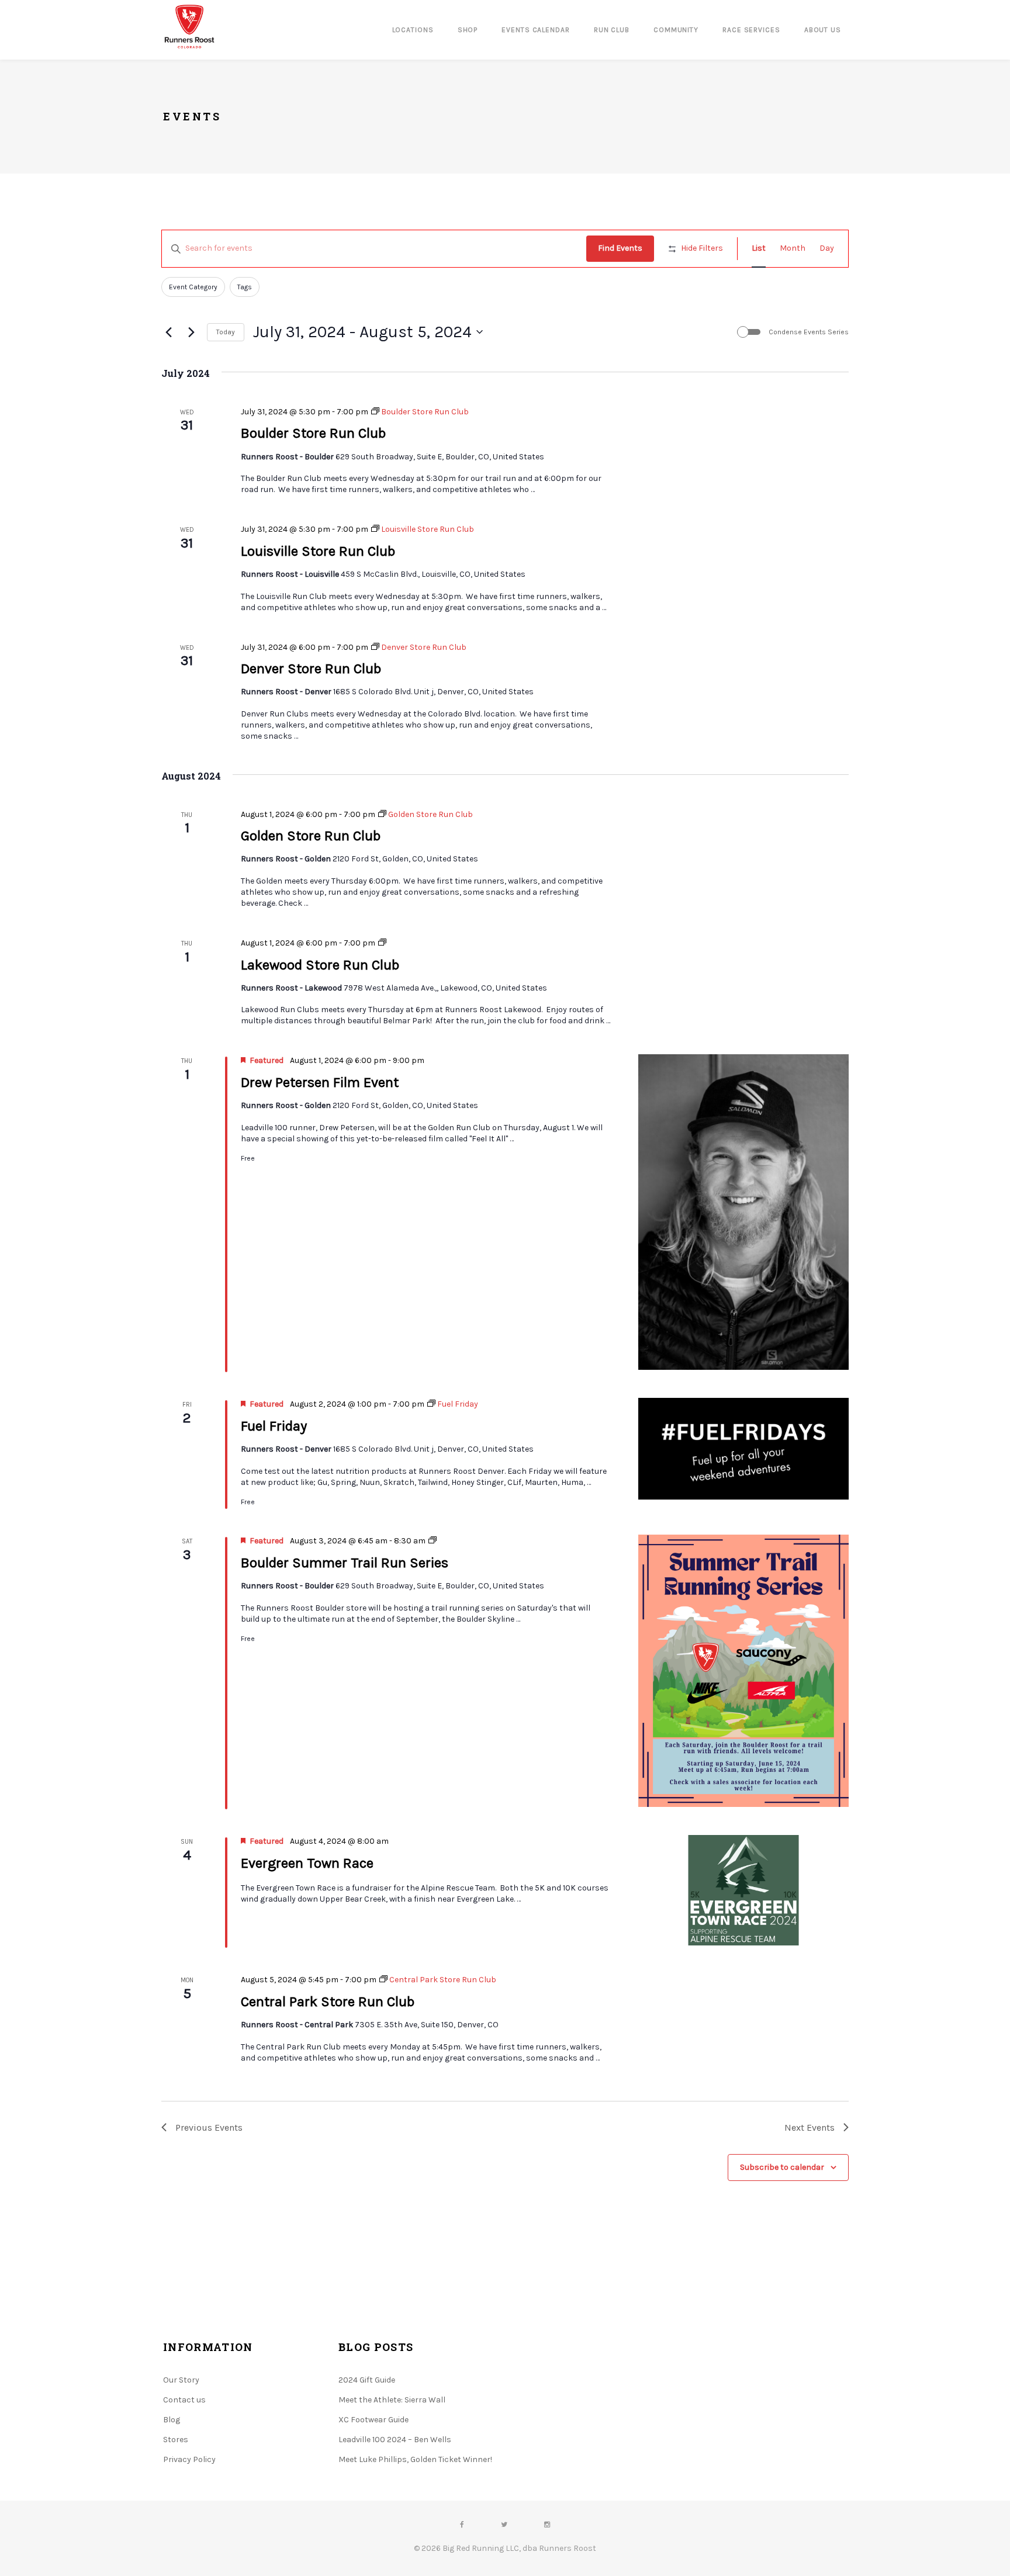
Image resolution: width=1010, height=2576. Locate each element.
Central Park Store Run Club (328, 2002)
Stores (176, 2440)
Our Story (181, 2380)
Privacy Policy (189, 2459)
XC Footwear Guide (373, 2420)
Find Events (620, 248)
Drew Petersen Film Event (320, 1082)
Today (226, 332)
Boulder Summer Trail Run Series (345, 1563)
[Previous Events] (168, 332)
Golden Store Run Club (311, 836)
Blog (172, 2420)
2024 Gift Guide (367, 2380)
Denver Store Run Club (311, 669)
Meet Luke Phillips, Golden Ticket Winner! (415, 2459)
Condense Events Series (809, 332)
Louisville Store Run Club (318, 551)
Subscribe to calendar (782, 2167)
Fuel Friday (274, 1426)
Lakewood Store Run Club (320, 965)
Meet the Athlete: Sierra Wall (392, 2400)
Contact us (184, 2400)
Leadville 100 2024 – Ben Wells (395, 2440)
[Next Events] (191, 332)
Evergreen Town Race (307, 1863)
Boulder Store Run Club (313, 433)
